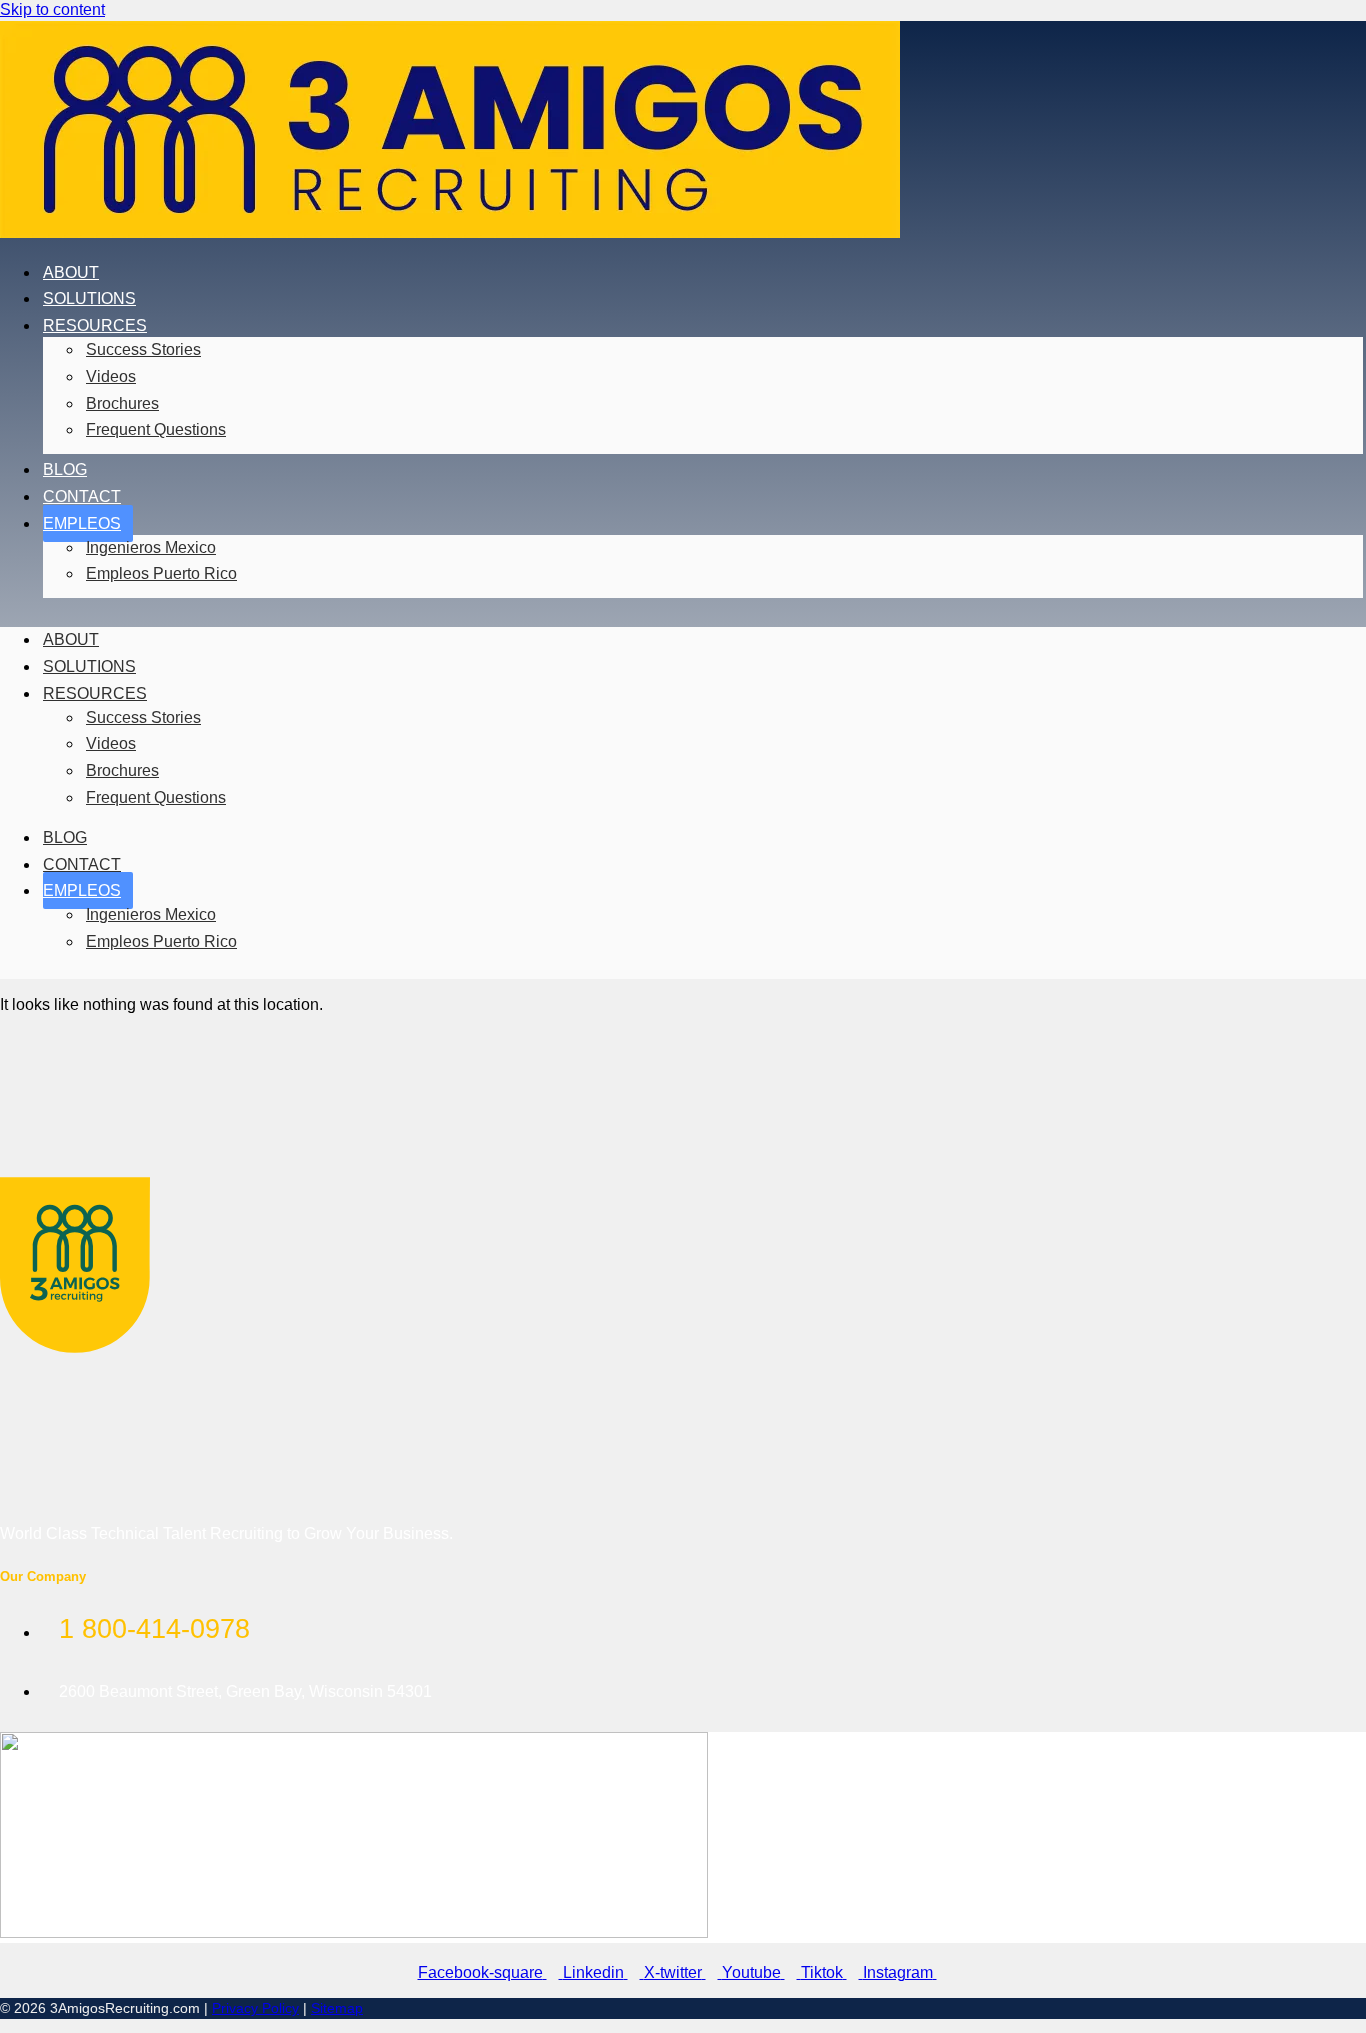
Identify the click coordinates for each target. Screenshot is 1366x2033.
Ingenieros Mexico (151, 547)
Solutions (89, 298)
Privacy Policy (255, 2008)
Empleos (82, 523)
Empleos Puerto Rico (161, 573)
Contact (82, 496)
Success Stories (143, 349)
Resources (95, 325)
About (71, 272)
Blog (65, 469)
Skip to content (52, 9)
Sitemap (337, 2008)
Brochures (122, 403)
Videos (111, 376)
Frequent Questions (156, 429)
